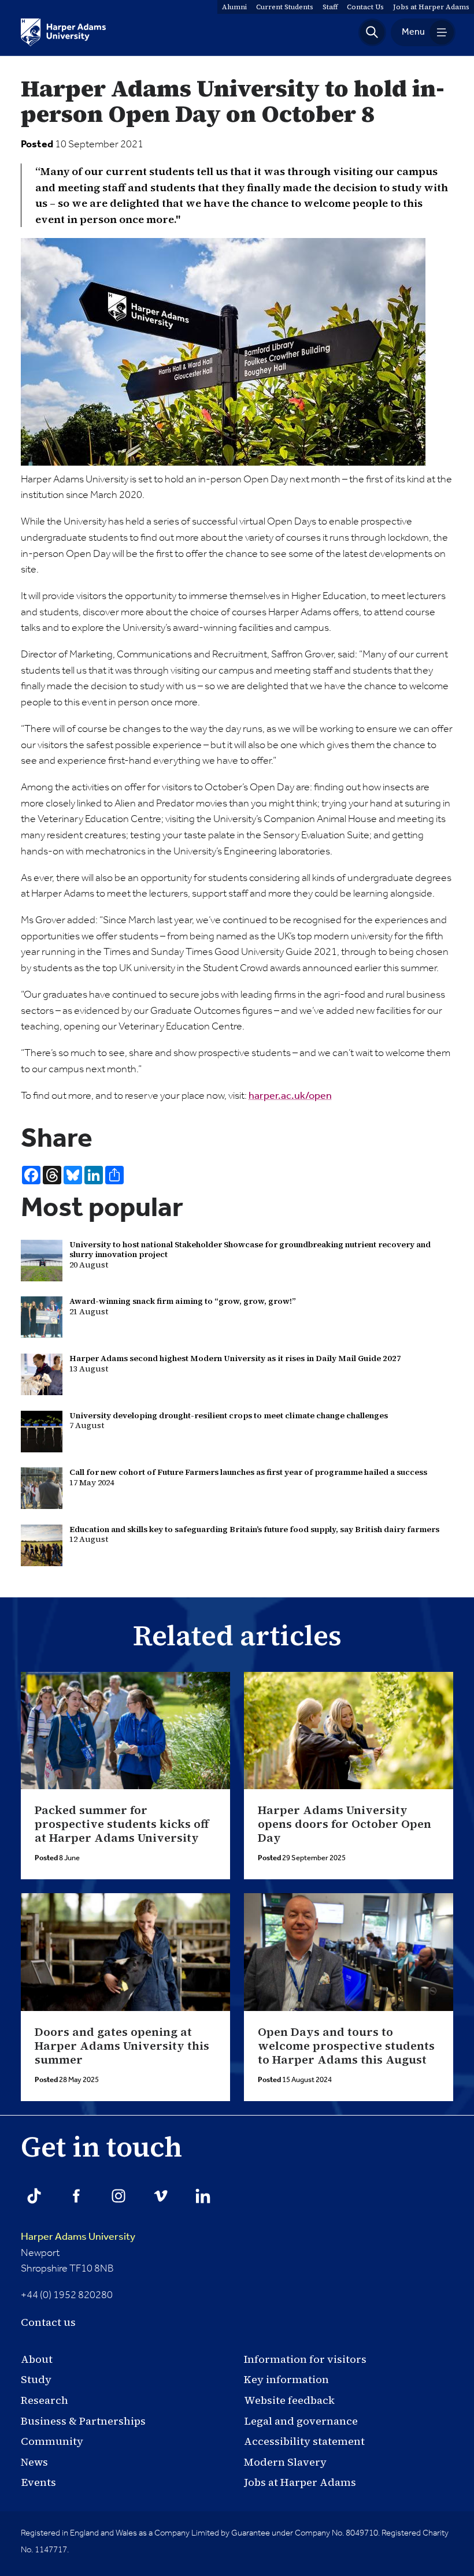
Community (52, 2441)
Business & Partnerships (83, 2421)
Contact (365, 7)
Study (36, 2379)
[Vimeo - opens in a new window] (161, 2196)
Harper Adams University (78, 2237)
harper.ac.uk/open (290, 1096)
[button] (372, 32)
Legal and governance (301, 2421)
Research (45, 2400)
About (37, 2359)
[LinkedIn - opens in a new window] (203, 2196)
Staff (330, 7)
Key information (286, 2379)
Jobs (431, 7)
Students (285, 7)
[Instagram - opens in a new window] (118, 2196)
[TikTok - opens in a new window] (34, 2196)
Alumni (234, 7)
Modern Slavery (285, 2462)
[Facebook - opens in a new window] (76, 2196)
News (34, 2462)
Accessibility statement (304, 2441)
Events (38, 2482)
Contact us (48, 2322)
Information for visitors (305, 2359)
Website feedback (289, 2400)
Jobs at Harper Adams (300, 2482)
